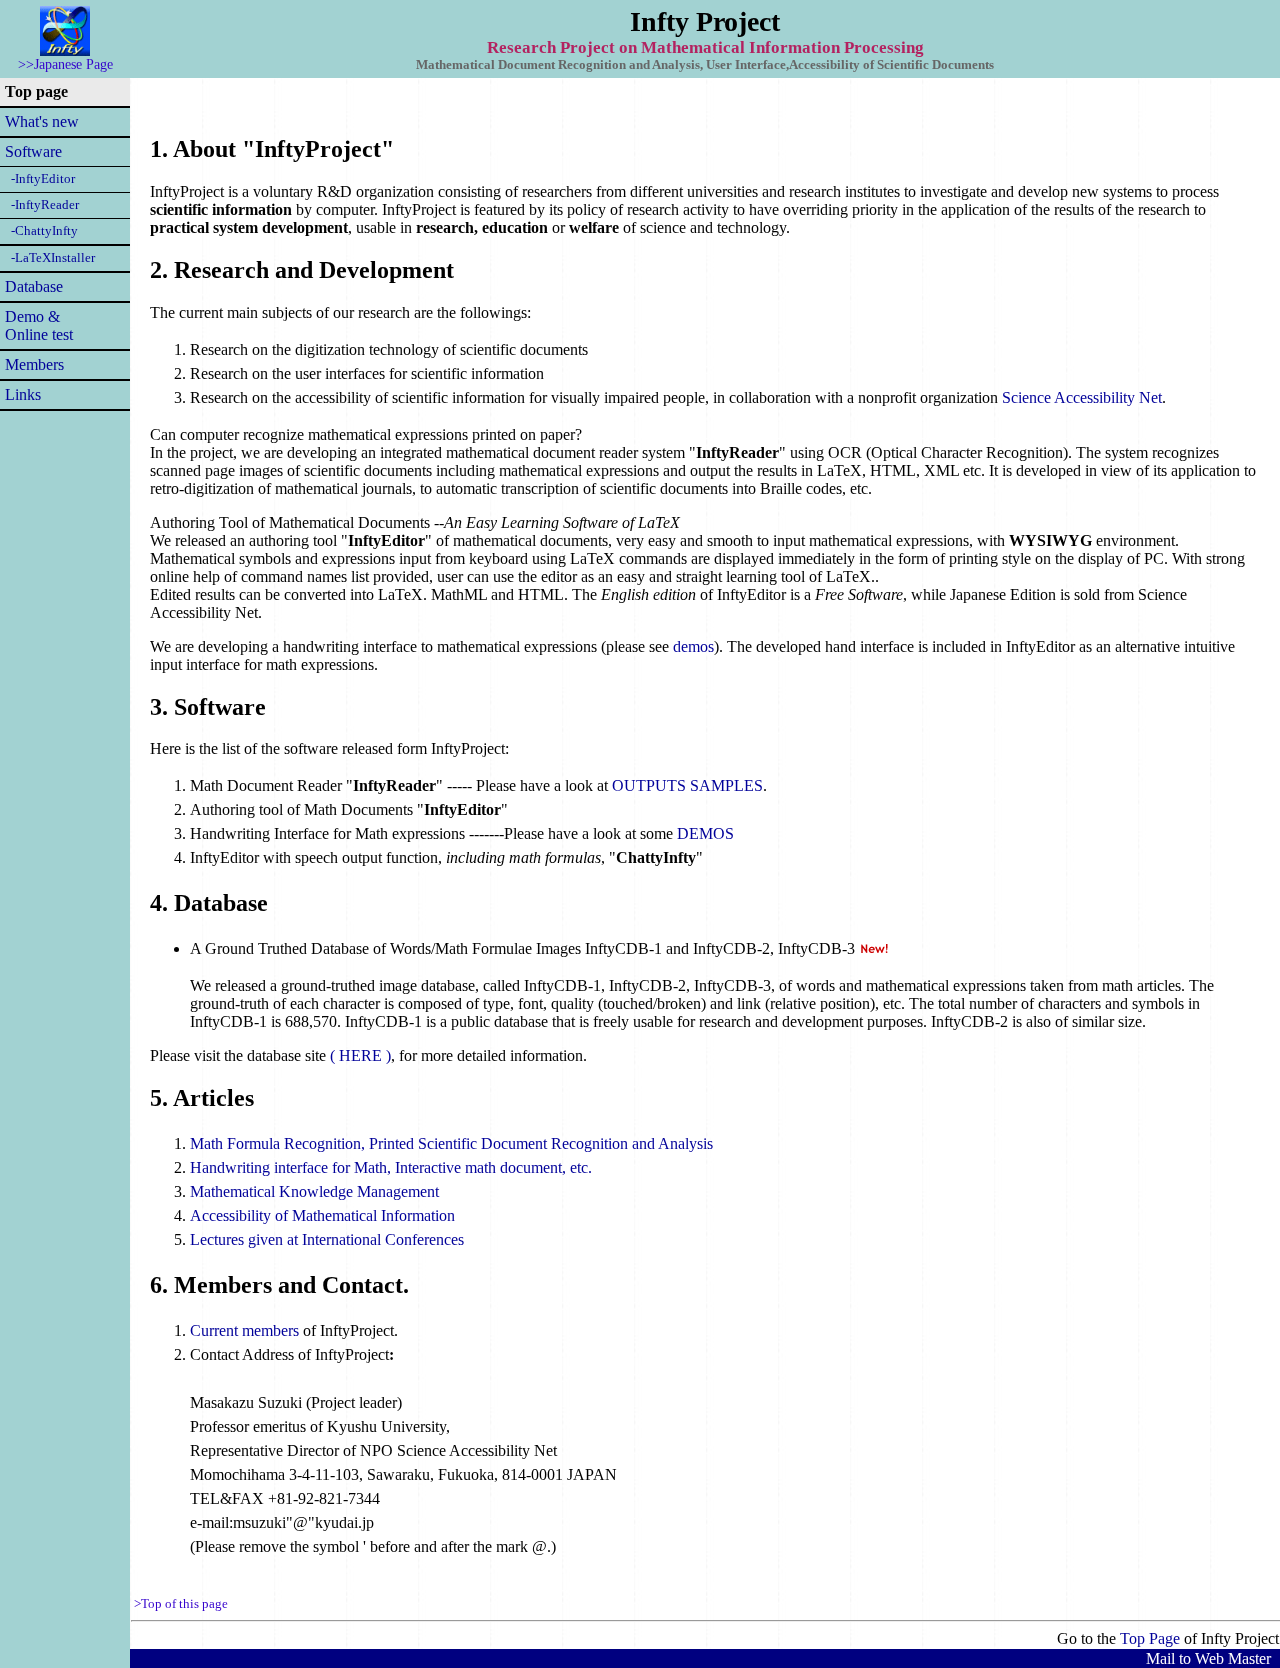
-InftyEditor (40, 179)
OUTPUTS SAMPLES (687, 785)
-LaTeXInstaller (50, 258)
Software (33, 151)
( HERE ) (360, 1055)
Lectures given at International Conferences (327, 1239)
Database (34, 286)
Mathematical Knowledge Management (314, 1191)
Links (23, 394)
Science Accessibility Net (1082, 397)
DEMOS (705, 833)
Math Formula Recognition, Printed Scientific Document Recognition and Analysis (451, 1143)
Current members (244, 1330)
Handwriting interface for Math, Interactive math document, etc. (391, 1167)
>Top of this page (181, 1604)
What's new (42, 121)
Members (34, 364)
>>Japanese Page (65, 64)
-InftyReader (42, 205)
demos (693, 646)
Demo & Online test (39, 325)
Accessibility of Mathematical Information (322, 1215)
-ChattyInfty (41, 231)
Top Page (1150, 1638)
